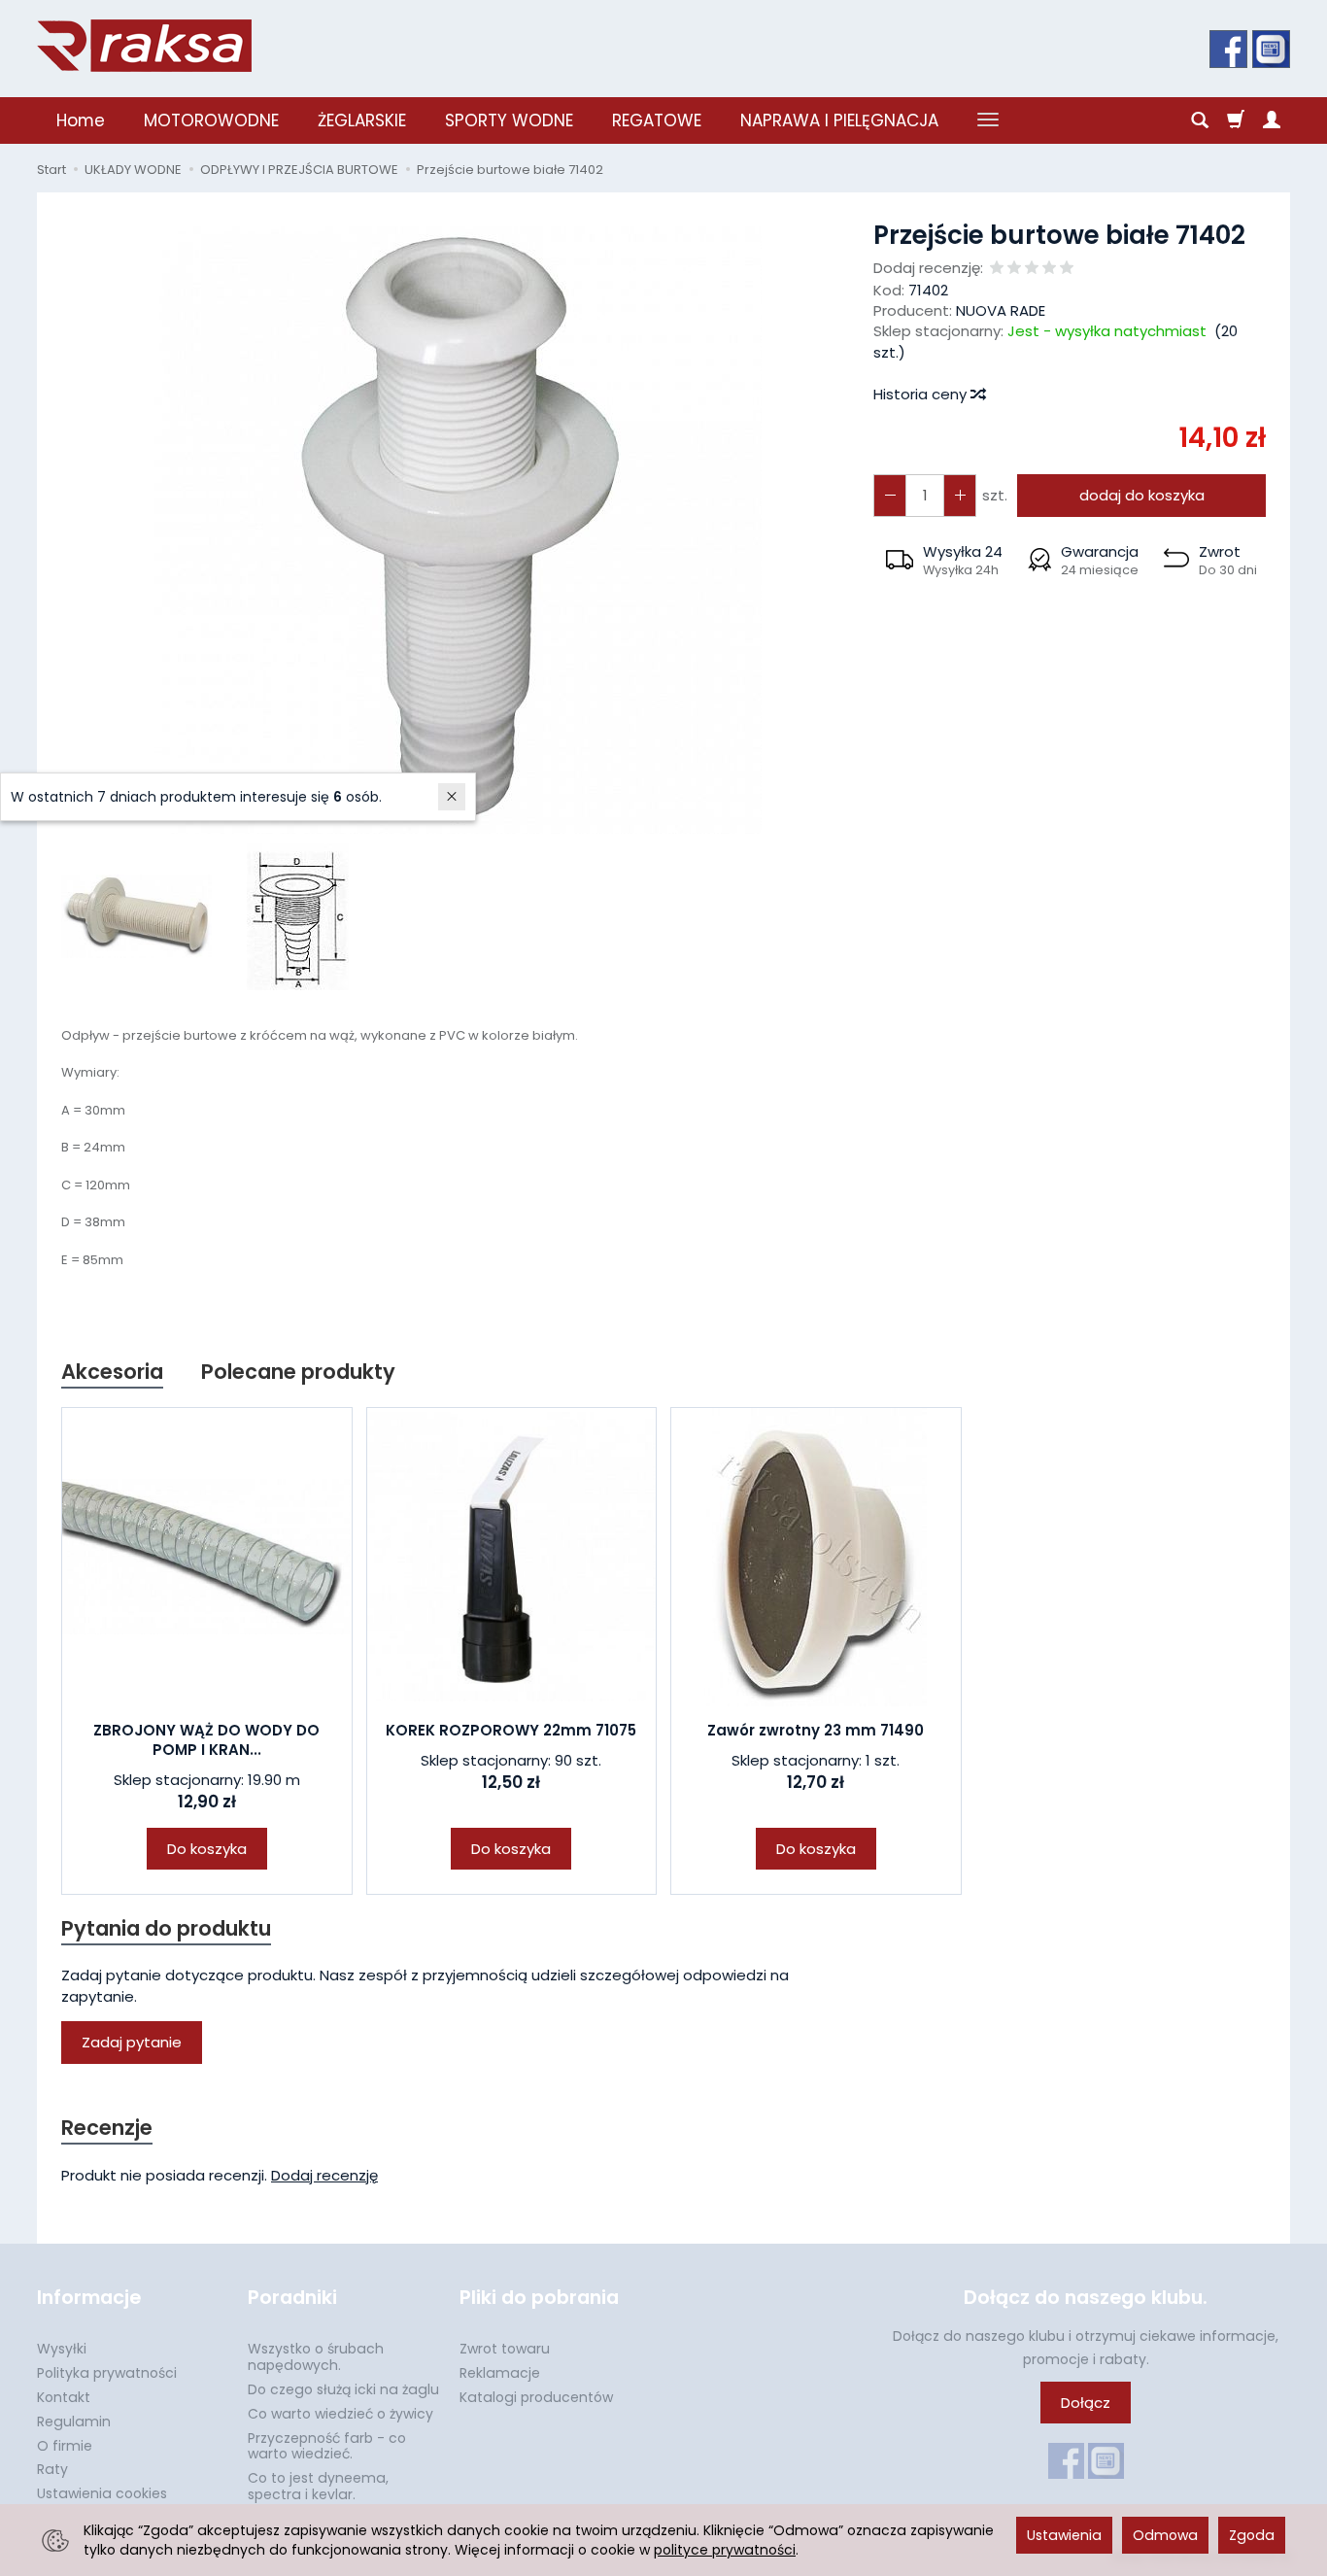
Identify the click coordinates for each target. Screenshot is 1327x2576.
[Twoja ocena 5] (1067, 269)
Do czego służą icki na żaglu (343, 2389)
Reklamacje (500, 2373)
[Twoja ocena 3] (1032, 269)
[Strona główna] (144, 46)
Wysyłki (62, 2349)
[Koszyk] (1236, 120)
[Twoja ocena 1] (997, 269)
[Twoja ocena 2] (1014, 269)
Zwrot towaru (505, 2349)
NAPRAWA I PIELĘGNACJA (839, 120)
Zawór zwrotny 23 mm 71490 (816, 1730)
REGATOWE (657, 120)
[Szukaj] (1200, 120)
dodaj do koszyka (1142, 495)
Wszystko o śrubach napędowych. (316, 2357)
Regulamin (74, 2421)
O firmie (65, 2446)
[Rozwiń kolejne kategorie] (988, 120)
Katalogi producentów (536, 2397)
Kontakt (64, 2397)
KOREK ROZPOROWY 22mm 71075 (511, 1730)
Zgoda (1252, 2535)
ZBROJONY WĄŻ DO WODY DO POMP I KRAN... (206, 1740)
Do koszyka (207, 1849)
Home (81, 120)
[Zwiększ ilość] (890, 495)
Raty (52, 2469)
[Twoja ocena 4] (1049, 269)
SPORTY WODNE (509, 120)
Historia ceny (922, 394)
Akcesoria (112, 1372)
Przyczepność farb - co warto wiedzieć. (327, 2446)
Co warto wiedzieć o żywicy (340, 2414)
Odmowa (1165, 2535)
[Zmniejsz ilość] (960, 495)
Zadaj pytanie (132, 2042)
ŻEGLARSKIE (362, 120)
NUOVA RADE (1001, 310)
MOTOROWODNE (211, 120)
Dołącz (1086, 2403)
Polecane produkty (298, 1372)
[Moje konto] (1272, 120)
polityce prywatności (725, 2550)
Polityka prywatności (107, 2373)
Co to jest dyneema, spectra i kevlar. (318, 2486)
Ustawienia (1064, 2535)
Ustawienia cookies (102, 2493)
